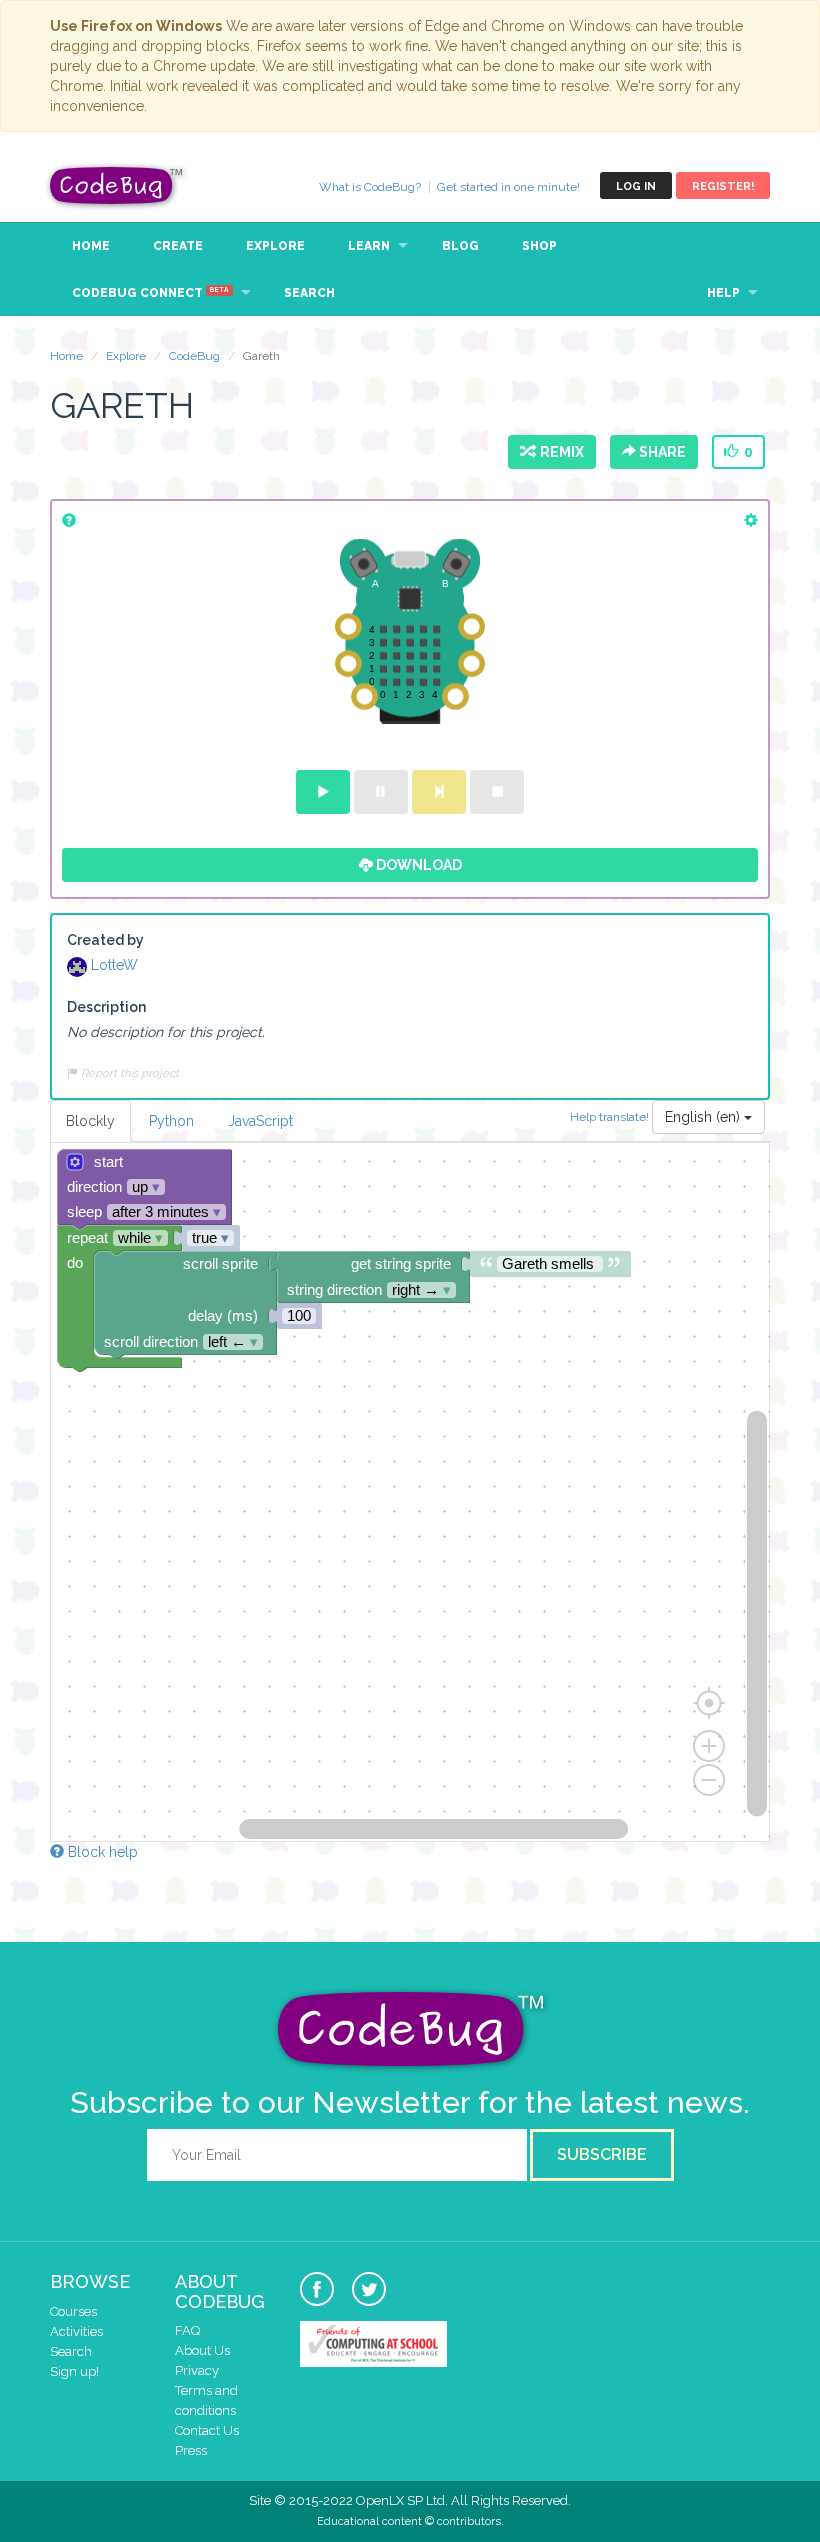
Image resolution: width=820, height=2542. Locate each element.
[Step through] (439, 792)
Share (661, 452)
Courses (73, 2311)
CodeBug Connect (150, 293)
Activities (76, 2331)
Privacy (197, 2370)
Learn (369, 246)
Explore (275, 246)
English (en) (704, 1117)
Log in (636, 186)
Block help (101, 1852)
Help (723, 293)
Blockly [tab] (90, 1121)
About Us (202, 2350)
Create (178, 246)
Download (417, 865)
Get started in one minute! (508, 187)
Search (309, 293)
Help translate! (611, 1116)
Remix (559, 452)
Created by (105, 940)
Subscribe (602, 2154)
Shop (539, 246)
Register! (723, 186)
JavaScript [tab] (260, 1121)
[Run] (323, 792)
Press (191, 2450)
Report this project (128, 1073)
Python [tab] (171, 1121)
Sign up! (74, 2371)
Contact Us (207, 2430)
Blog (460, 246)
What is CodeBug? (370, 187)
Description (106, 1007)
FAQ (187, 2330)
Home (91, 246)
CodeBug (117, 185)
